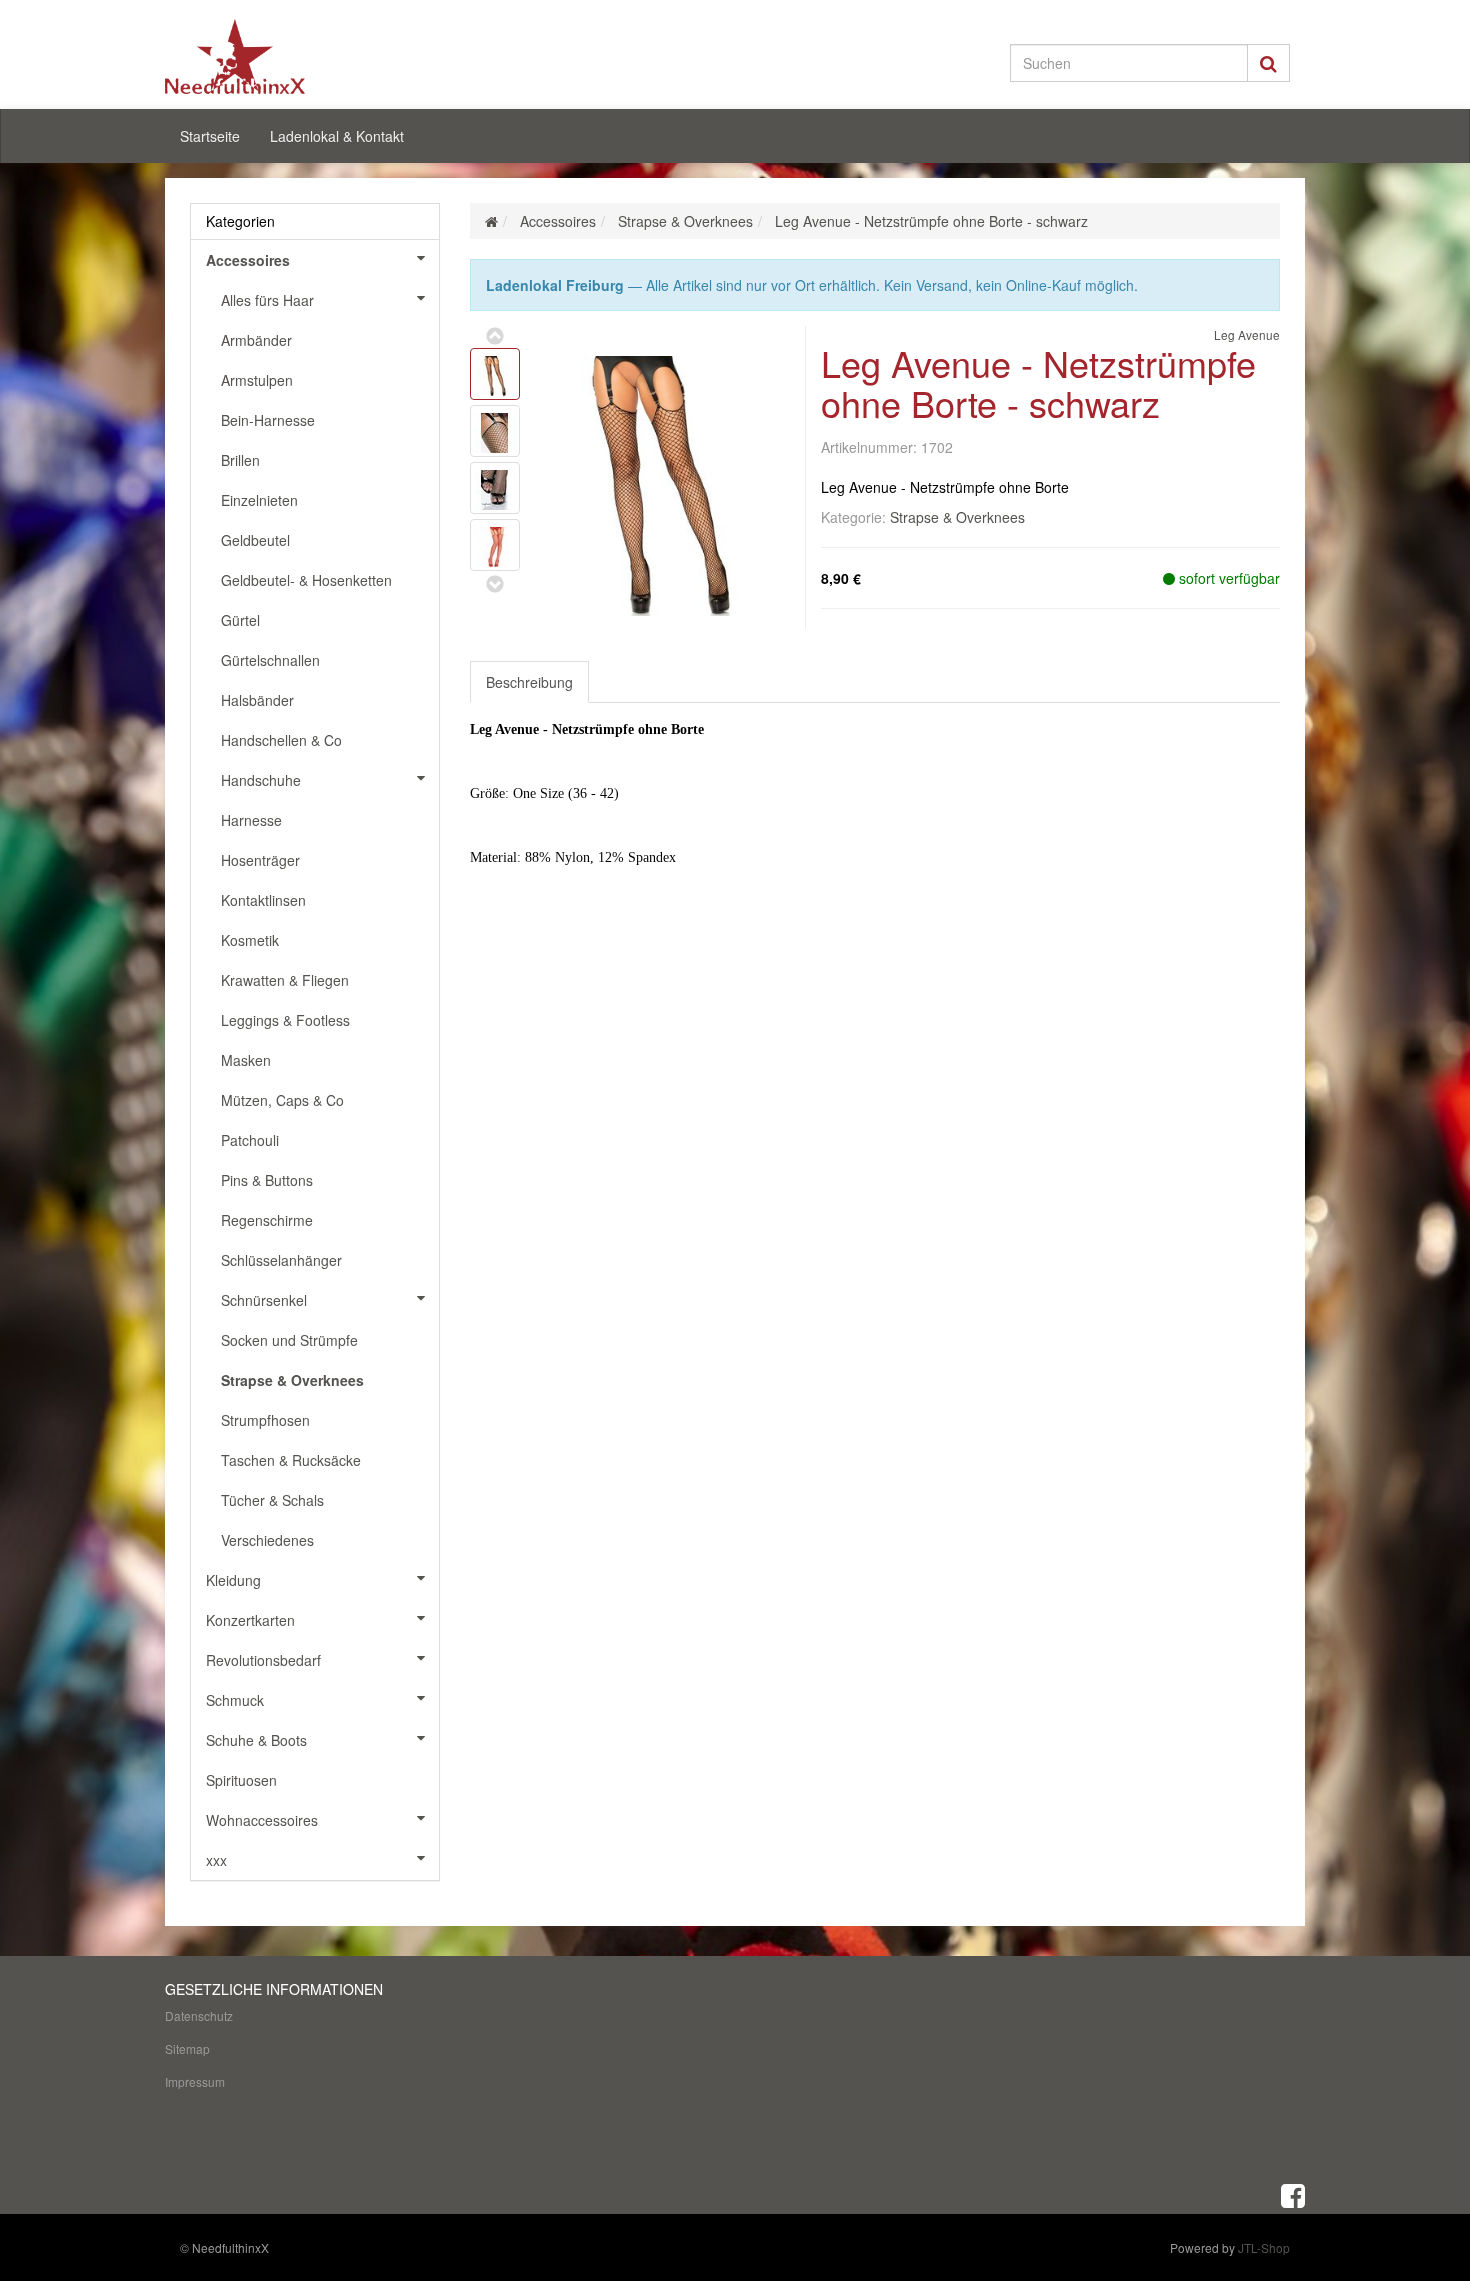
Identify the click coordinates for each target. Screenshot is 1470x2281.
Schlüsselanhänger (281, 1260)
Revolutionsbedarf (263, 1660)
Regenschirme (267, 1220)
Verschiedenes (267, 1540)
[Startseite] (491, 221)
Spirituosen (241, 1780)
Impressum (195, 2081)
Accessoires (248, 260)
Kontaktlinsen (263, 900)
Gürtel (240, 620)
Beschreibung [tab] (529, 682)
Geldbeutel (255, 540)
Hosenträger (260, 860)
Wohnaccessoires (262, 1820)
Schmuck (235, 1700)
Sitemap (187, 2048)
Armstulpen (257, 380)
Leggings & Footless (285, 1020)
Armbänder (256, 340)
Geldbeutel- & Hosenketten (306, 580)
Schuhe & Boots (256, 1740)
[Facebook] (1293, 2194)
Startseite (210, 136)
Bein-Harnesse (268, 420)
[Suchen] (1268, 63)
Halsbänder (257, 700)
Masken (246, 1060)
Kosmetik (250, 940)
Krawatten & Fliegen (285, 980)
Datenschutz (199, 2015)
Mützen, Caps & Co (282, 1100)
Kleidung (233, 1580)
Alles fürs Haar (267, 300)
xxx (216, 1860)
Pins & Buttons (267, 1180)
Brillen (240, 460)
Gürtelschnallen (270, 660)
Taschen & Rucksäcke (291, 1460)
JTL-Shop (1264, 2247)
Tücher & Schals (272, 1500)
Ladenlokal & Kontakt (337, 136)
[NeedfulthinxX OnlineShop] (345, 56)
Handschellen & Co (281, 740)
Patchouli (250, 1140)
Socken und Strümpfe (289, 1340)
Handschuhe (261, 780)
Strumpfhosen (265, 1420)
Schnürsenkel (264, 1300)
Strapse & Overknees (957, 517)
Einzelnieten (259, 500)
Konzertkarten (250, 1620)
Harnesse (251, 820)
